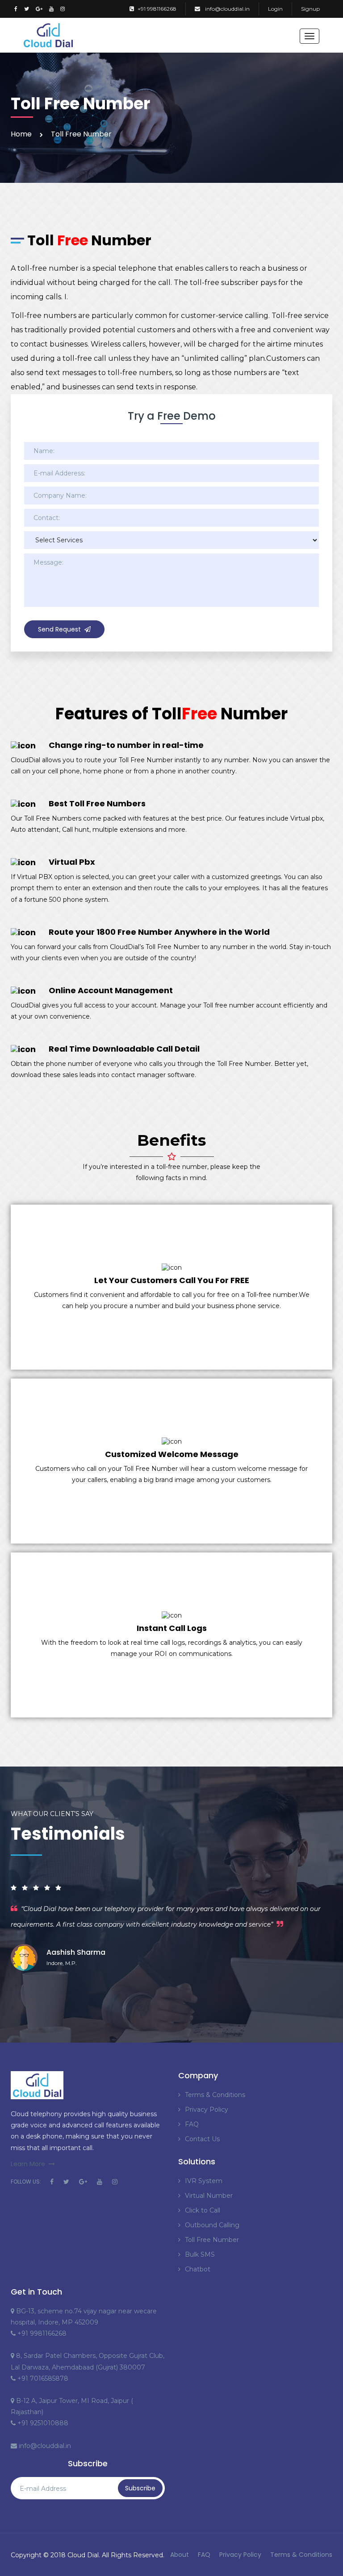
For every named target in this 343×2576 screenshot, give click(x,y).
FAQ (192, 2124)
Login (275, 9)
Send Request (59, 629)
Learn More (28, 2164)
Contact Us (202, 2139)
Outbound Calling (212, 2225)
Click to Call (203, 2210)
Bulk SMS (200, 2254)
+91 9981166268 (157, 9)
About (180, 2555)
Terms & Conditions (215, 2095)
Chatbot (198, 2269)
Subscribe (140, 2488)
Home (21, 134)
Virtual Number (209, 2196)
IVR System (204, 2181)
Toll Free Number (212, 2240)
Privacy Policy (207, 2110)
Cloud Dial (83, 2555)
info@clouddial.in (227, 9)
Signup (310, 9)
